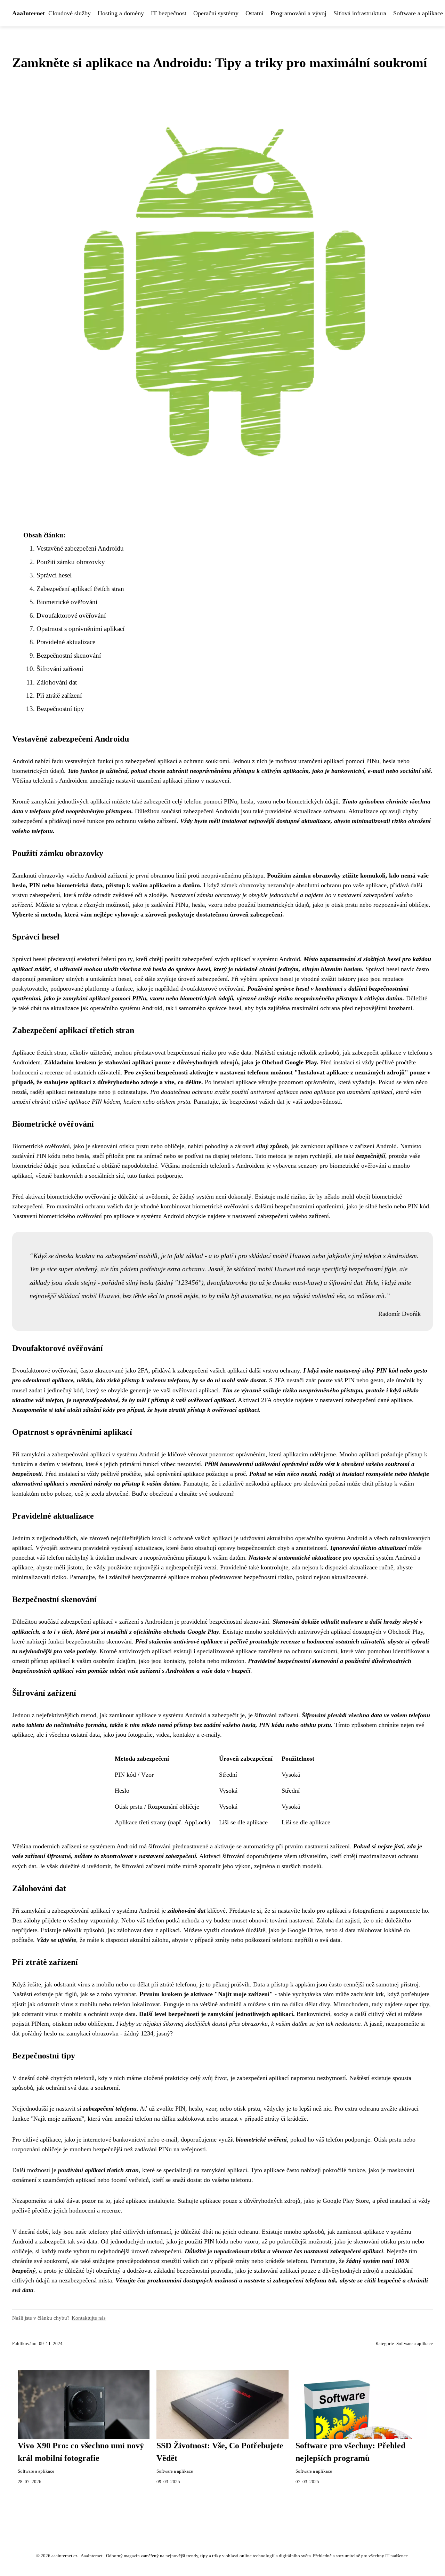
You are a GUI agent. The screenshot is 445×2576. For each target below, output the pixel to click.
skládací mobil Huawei (280, 1256)
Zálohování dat (57, 682)
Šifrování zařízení (60, 669)
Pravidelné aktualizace (66, 642)
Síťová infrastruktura (360, 13)
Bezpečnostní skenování (69, 655)
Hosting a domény (121, 13)
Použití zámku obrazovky (71, 562)
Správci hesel (54, 575)
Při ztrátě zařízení (59, 695)
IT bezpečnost (169, 13)
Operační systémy (216, 13)
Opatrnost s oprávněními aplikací (80, 629)
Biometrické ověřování (67, 602)
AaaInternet (29, 13)
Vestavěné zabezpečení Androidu (80, 548)
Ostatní (254, 13)
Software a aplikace (415, 2344)
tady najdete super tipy (400, 2004)
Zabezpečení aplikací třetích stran (80, 589)
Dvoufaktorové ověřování (71, 615)
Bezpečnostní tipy (60, 709)
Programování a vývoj (298, 13)
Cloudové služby (70, 13)
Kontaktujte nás (89, 2318)
